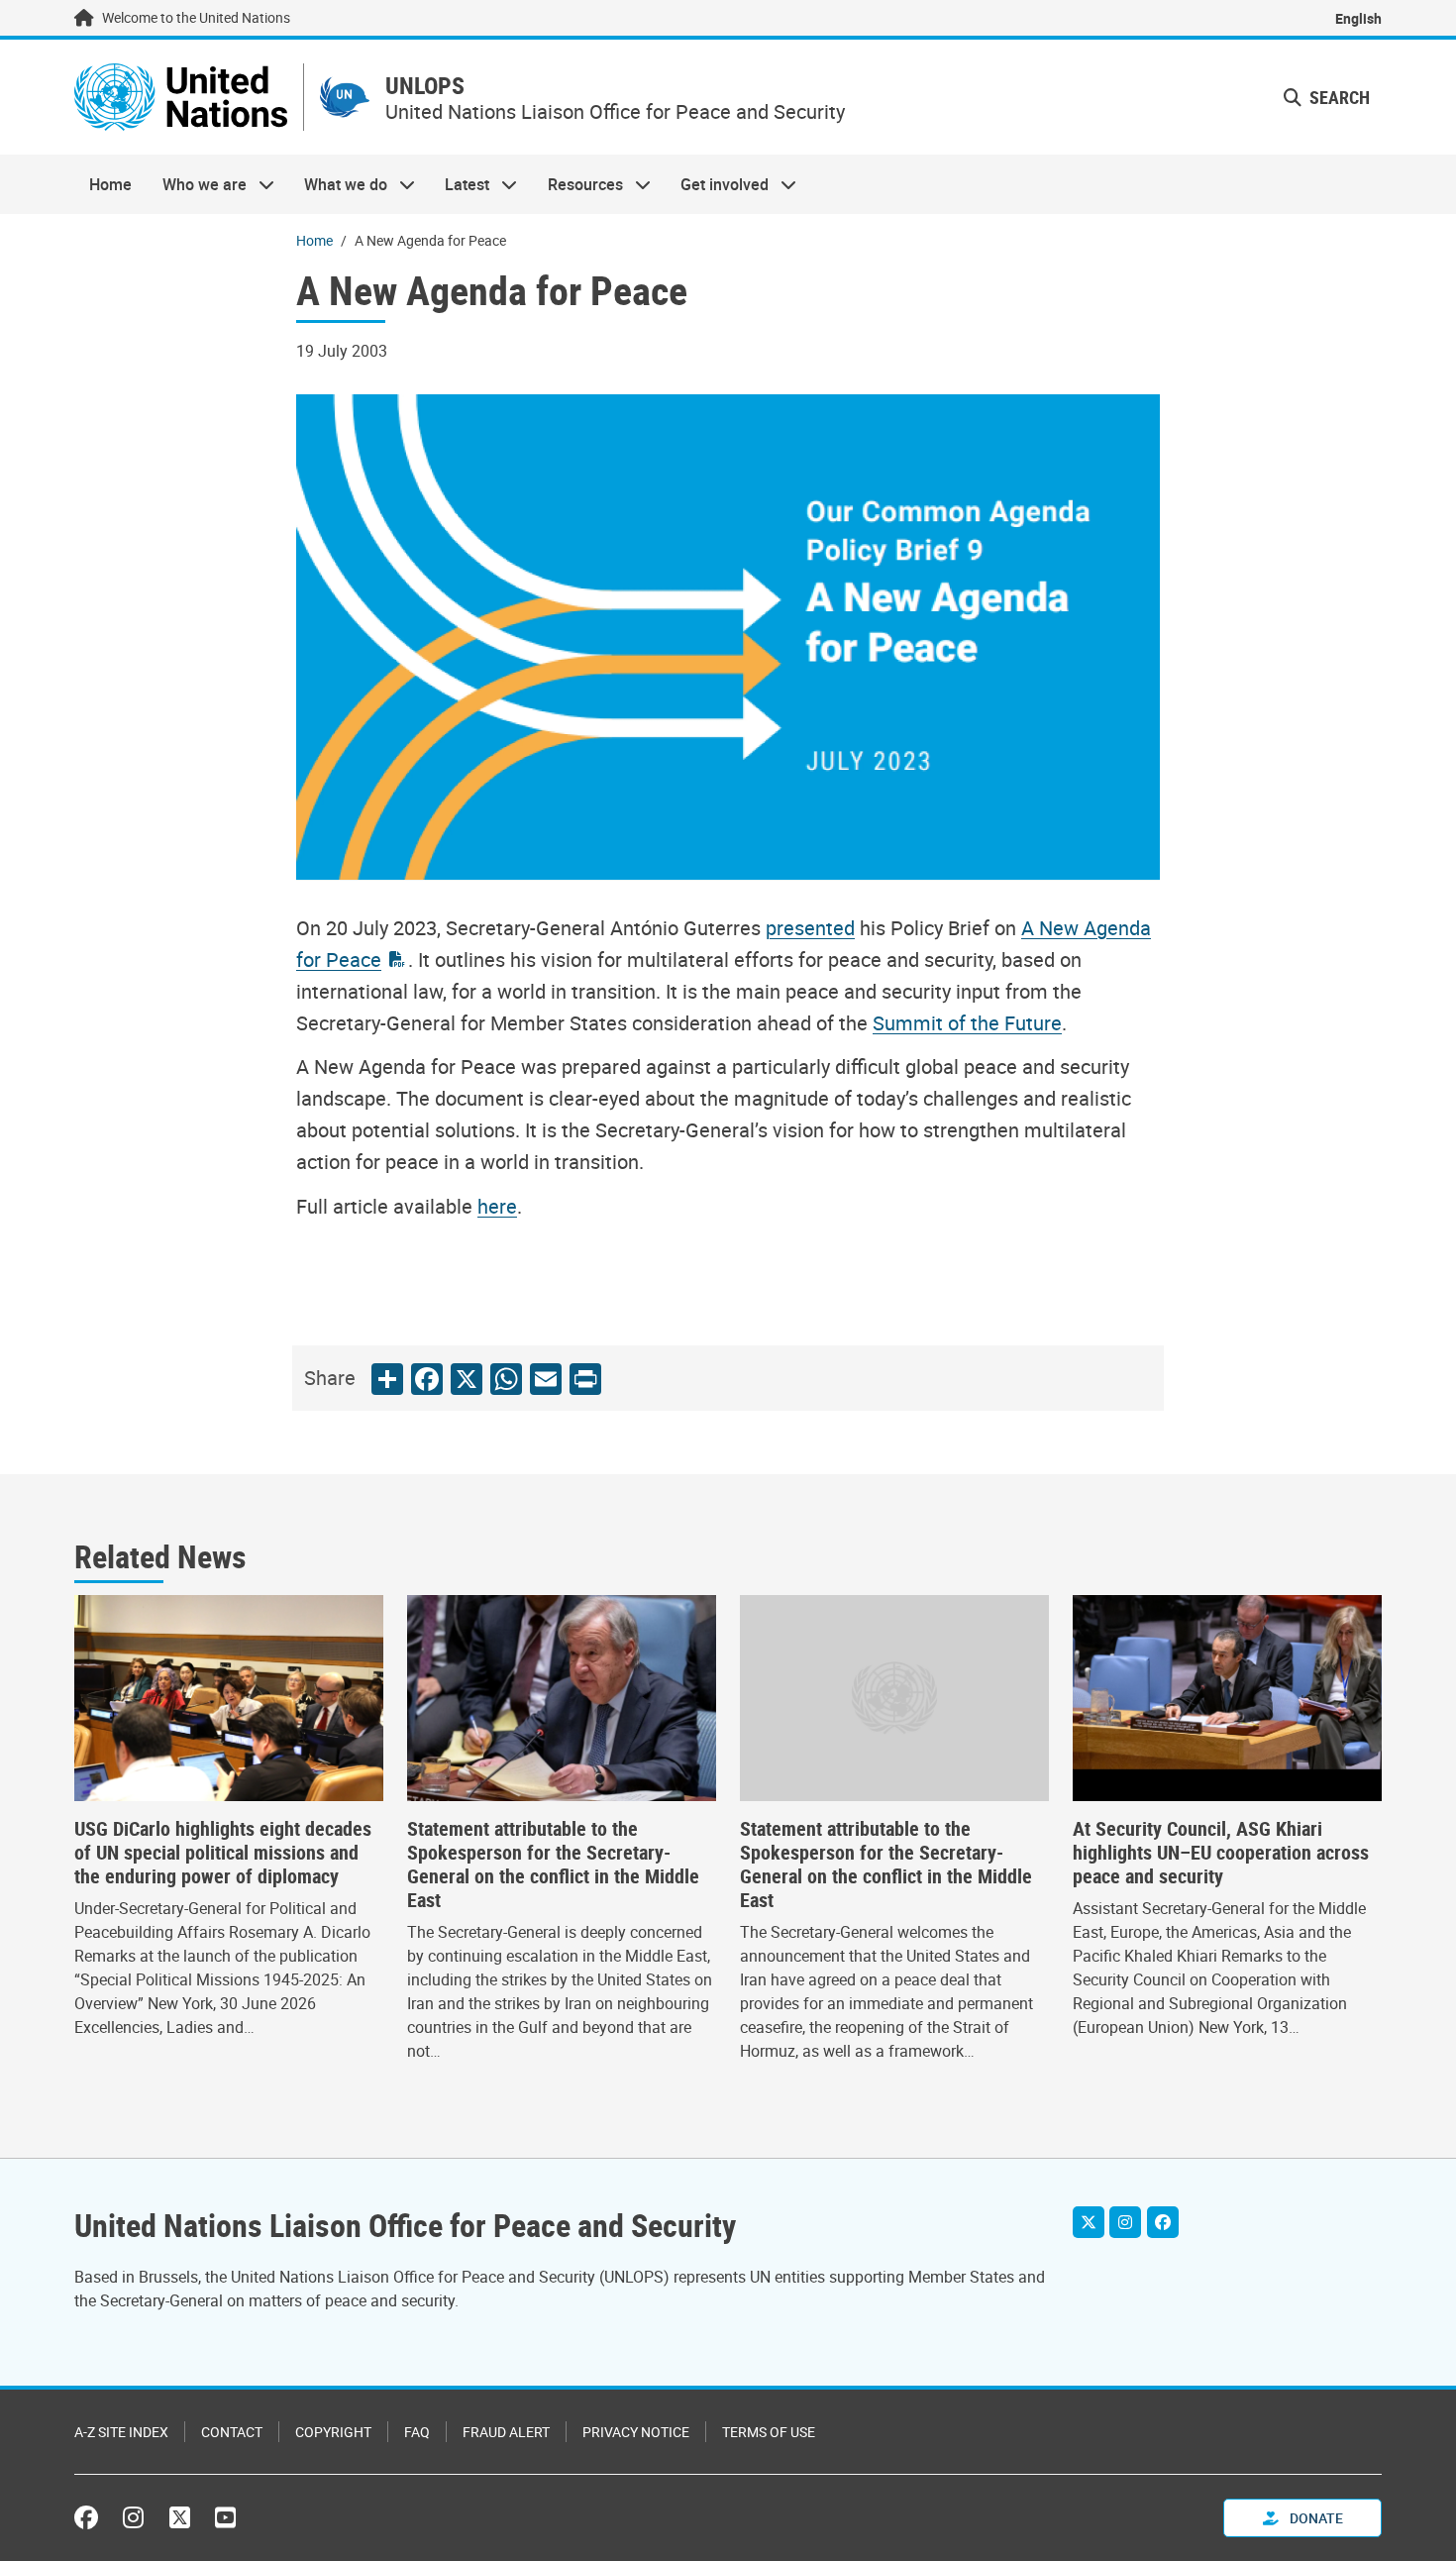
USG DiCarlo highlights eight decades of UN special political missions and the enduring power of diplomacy (223, 1853)
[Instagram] (1125, 2222)
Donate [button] (1315, 2518)
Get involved (717, 184)
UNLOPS (425, 86)
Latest (460, 184)
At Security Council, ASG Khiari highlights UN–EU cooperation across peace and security (1221, 1853)
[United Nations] (181, 97)
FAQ (417, 2432)
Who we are (196, 184)
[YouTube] (225, 2517)
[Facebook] (1163, 2222)
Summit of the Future (967, 1023)
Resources (578, 184)
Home (110, 184)
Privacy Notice (636, 2432)
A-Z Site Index (121, 2432)
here (497, 1206)
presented (810, 928)
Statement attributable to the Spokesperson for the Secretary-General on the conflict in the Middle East (553, 1865)
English (1358, 18)
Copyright (333, 2432)
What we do (338, 184)
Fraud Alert (506, 2432)
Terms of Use (769, 2432)
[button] (1327, 98)
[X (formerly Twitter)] (180, 2517)
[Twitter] (1089, 2222)
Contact (232, 2432)
